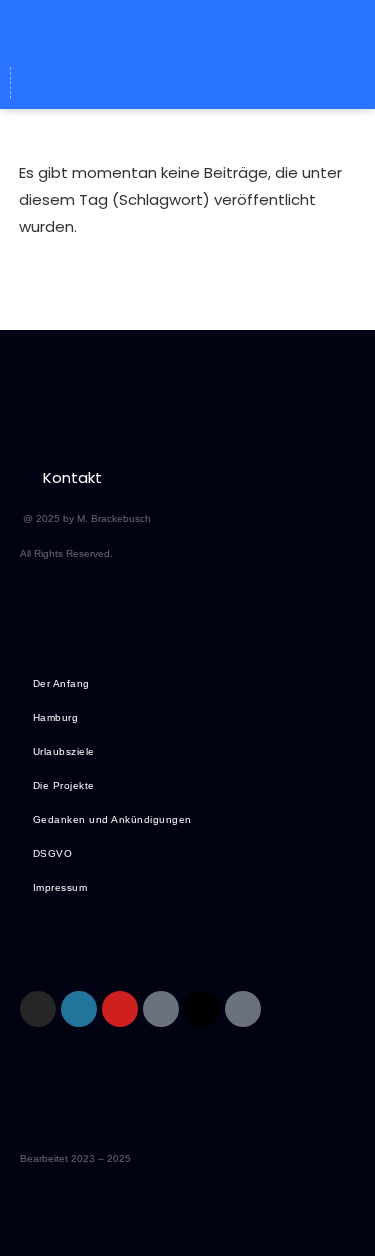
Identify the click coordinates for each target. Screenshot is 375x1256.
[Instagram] (38, 1009)
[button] (187, 28)
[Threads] (225, 83)
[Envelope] (114, 83)
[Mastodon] (188, 83)
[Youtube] (120, 1009)
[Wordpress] (151, 83)
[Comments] (262, 83)
